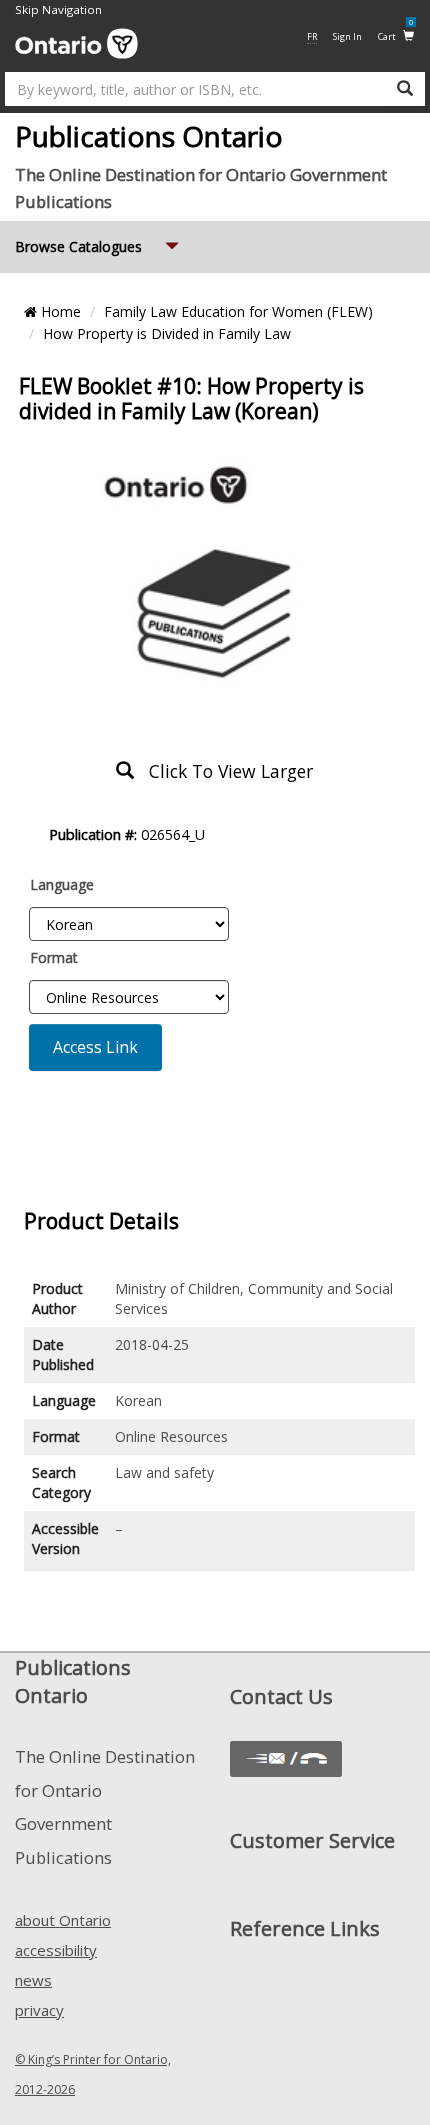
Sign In (347, 36)
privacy (39, 2010)
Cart (395, 35)
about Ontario (63, 1920)
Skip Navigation (58, 9)
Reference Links (305, 1928)
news (33, 1980)
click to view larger (223, 771)
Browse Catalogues (99, 246)
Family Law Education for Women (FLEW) (238, 311)
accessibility (56, 1950)
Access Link (95, 1047)
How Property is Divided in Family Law (167, 333)
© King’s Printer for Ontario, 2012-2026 (93, 2074)
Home (59, 311)
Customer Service (312, 1840)
